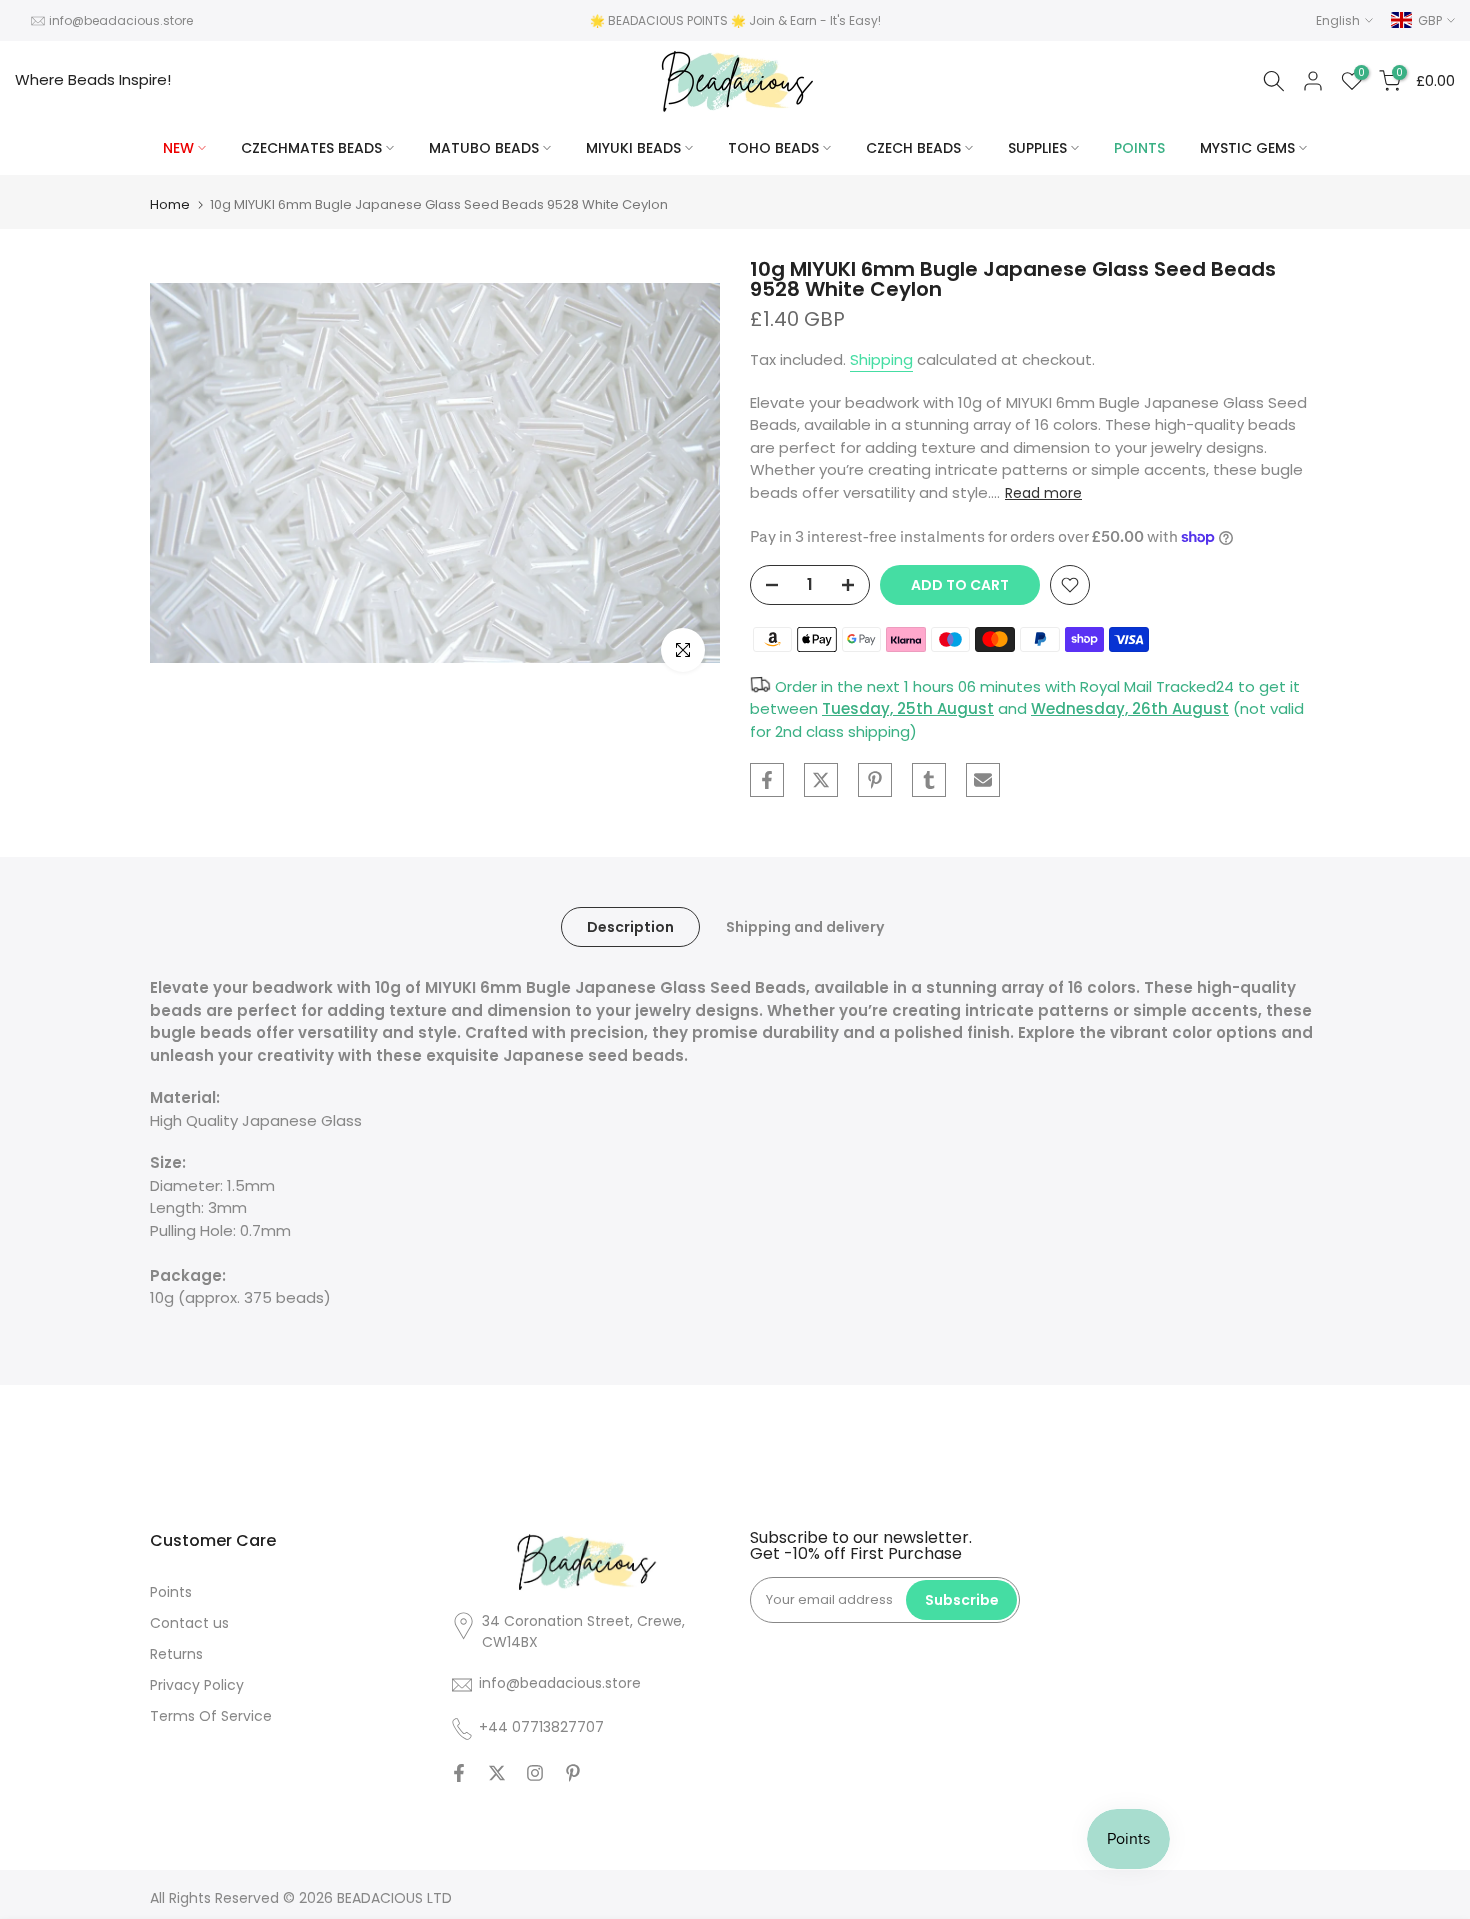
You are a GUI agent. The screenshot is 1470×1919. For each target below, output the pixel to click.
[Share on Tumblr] (929, 780)
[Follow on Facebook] (459, 1773)
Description (630, 927)
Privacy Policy (197, 1685)
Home (170, 204)
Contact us (189, 1623)
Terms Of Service (211, 1716)
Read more (1043, 493)
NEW (178, 148)
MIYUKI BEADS (633, 148)
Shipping (881, 359)
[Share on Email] (983, 780)
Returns (176, 1654)
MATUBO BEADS (484, 148)
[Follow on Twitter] (497, 1773)
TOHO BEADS (773, 148)
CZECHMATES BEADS (311, 148)
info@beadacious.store (121, 20)
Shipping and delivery (805, 927)
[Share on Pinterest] (875, 780)
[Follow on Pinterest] (573, 1773)
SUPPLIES (1037, 148)
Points (171, 1592)
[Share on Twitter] (821, 780)
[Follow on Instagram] (535, 1773)
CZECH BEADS (913, 148)
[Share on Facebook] (767, 780)
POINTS (1139, 148)
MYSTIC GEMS (1247, 148)
